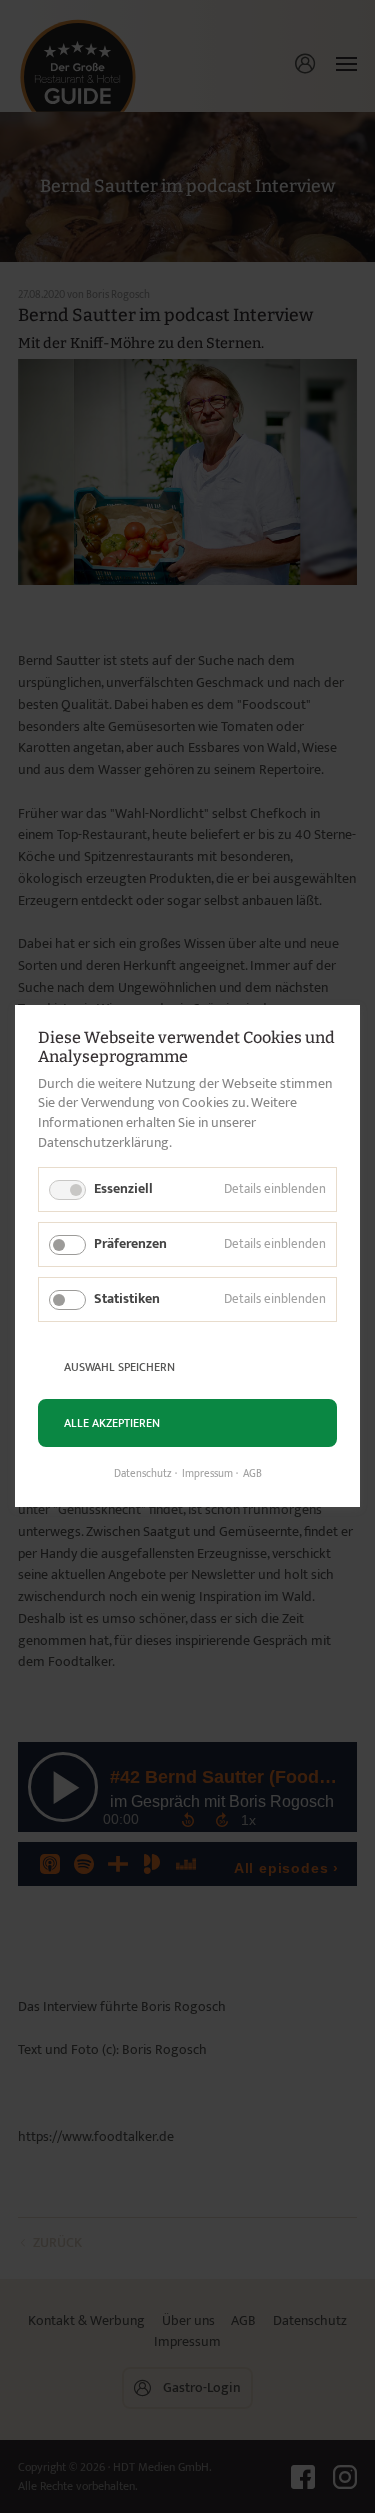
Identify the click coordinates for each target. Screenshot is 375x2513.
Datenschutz (143, 1475)
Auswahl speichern (119, 1367)
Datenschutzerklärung (103, 1142)
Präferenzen (130, 1243)
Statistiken (127, 1298)
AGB (252, 1475)
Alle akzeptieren (112, 1423)
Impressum (207, 1475)
